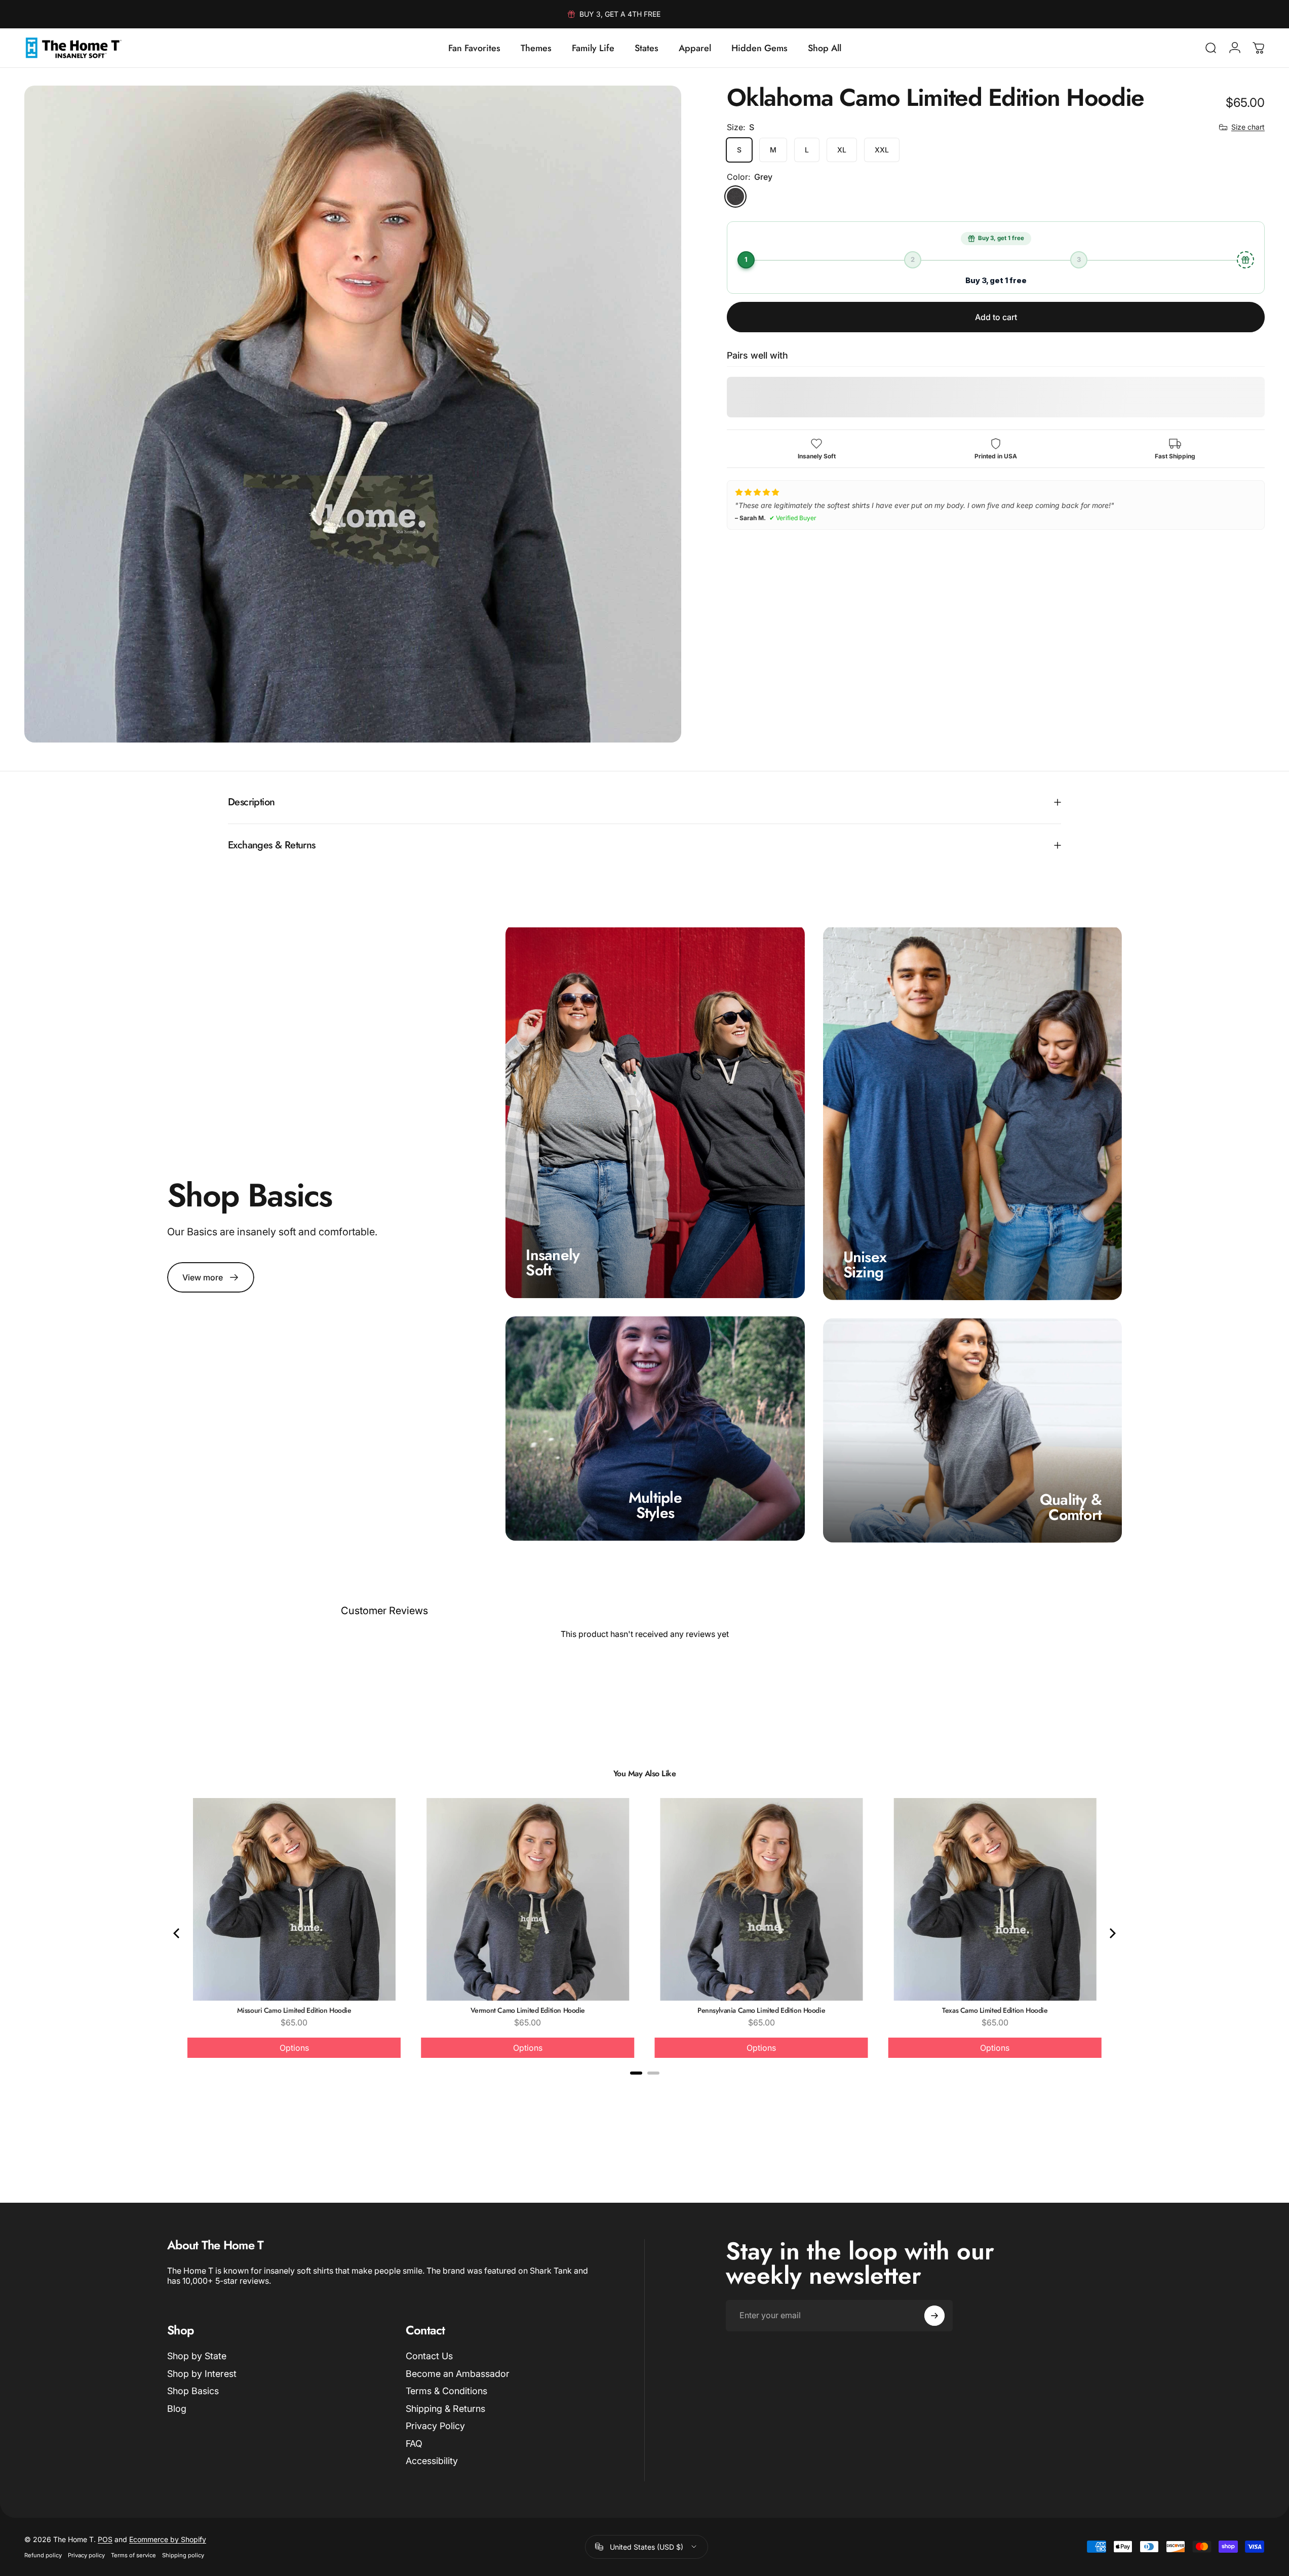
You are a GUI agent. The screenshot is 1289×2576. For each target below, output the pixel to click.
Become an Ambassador (458, 2374)
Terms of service (133, 2555)
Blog (177, 2409)
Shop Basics (193, 2391)
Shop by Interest (202, 2374)
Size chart (1248, 127)
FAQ (414, 2444)
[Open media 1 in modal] (353, 414)
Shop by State (197, 2356)
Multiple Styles (655, 1505)
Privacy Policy (435, 2426)
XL (842, 150)
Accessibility (432, 2461)
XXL (882, 150)
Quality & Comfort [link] (1071, 1507)
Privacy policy (86, 2555)
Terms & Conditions (446, 2391)
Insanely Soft (553, 1262)
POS (105, 2539)
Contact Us (429, 2356)
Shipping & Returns (445, 2409)
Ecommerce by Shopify (168, 2539)
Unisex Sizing (865, 1264)
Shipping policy (183, 2555)
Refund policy (43, 2555)
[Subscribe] (934, 2316)
